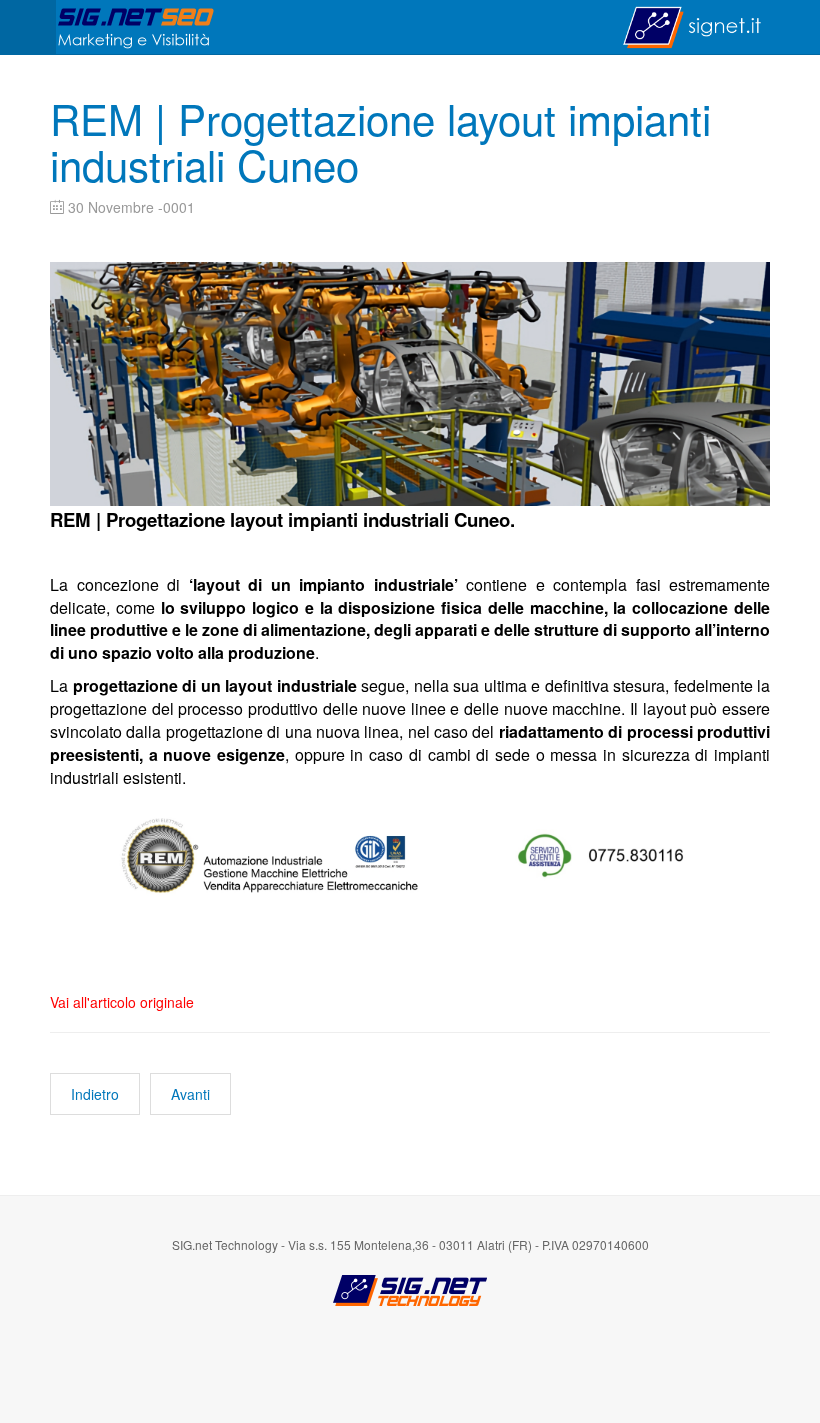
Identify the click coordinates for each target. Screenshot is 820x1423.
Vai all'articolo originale (122, 1002)
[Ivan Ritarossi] (136, 27)
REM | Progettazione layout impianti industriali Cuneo (380, 141)
